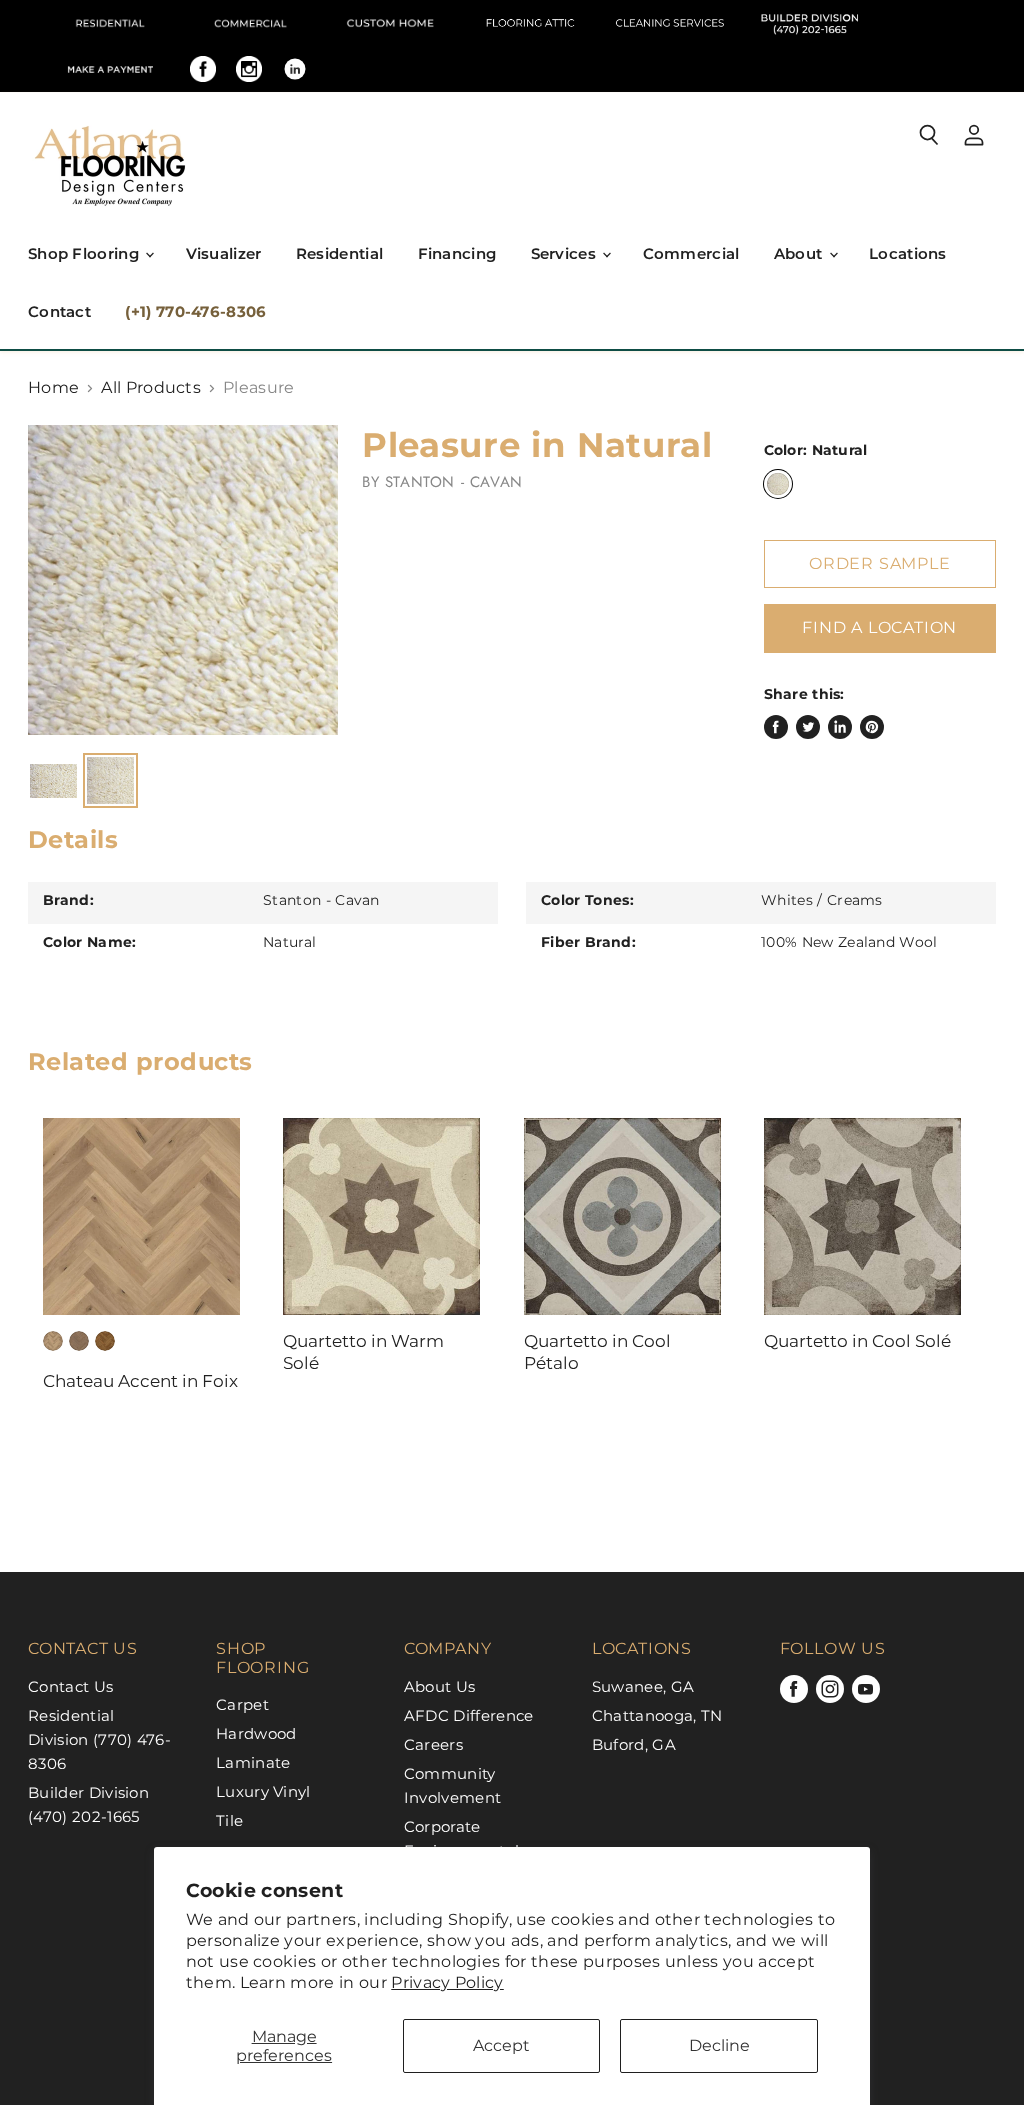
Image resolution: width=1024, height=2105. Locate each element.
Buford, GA (634, 1744)
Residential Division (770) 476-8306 (99, 1739)
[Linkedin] (295, 69)
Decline (719, 2045)
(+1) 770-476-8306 (195, 311)
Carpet (242, 1704)
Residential (339, 253)
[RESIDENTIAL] (110, 23)
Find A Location (879, 627)
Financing (457, 253)
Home (53, 388)
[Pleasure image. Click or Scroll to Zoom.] (183, 580)
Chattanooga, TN (657, 1715)
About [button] (800, 253)
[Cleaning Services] (670, 23)
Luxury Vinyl (263, 1791)
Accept (501, 2045)
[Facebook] (203, 69)
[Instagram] (249, 69)
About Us (440, 1686)
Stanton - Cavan (454, 482)
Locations (908, 253)
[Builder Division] (810, 23)
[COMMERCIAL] (250, 23)
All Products (151, 388)
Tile (229, 1820)
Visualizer (224, 253)
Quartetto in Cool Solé (857, 1341)
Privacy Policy (447, 1982)
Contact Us (70, 1686)
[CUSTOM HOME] (390, 23)
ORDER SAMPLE (880, 563)
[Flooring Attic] (530, 23)
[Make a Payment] (110, 69)
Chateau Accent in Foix (140, 1381)
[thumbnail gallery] (53, 780)
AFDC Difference (469, 1715)
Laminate (253, 1762)
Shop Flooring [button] (85, 253)
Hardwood (256, 1733)
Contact (59, 311)
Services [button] (566, 253)
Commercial (691, 253)
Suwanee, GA (643, 1686)
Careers (433, 1744)
